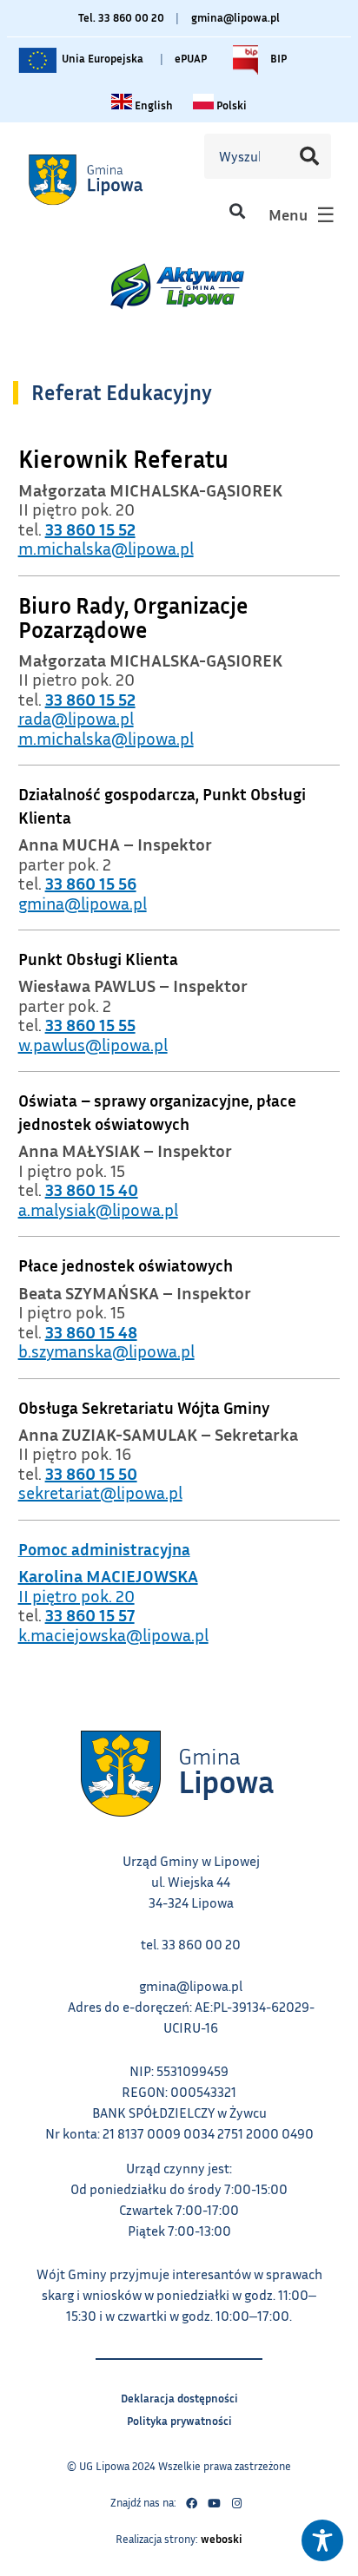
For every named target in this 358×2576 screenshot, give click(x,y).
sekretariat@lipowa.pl (100, 1492)
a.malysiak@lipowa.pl (98, 1209)
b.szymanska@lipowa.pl (106, 1350)
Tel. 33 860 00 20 (121, 17)
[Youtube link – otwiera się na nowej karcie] (214, 2503)
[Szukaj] (309, 156)
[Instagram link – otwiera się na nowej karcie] (236, 2503)
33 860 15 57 (90, 1614)
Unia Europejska (101, 55)
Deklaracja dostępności (179, 2396)
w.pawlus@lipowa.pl (93, 1044)
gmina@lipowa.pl (235, 17)
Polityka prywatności (179, 2418)
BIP (277, 55)
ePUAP (191, 58)
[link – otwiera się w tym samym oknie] (107, 179)
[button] (237, 210)
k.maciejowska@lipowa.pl (113, 1634)
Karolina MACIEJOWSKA (108, 1575)
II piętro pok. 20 (76, 1595)
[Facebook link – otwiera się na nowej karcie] (191, 2503)
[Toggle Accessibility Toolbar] (322, 2540)
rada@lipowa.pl (76, 718)
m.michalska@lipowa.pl (106, 548)
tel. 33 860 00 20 (191, 1944)
